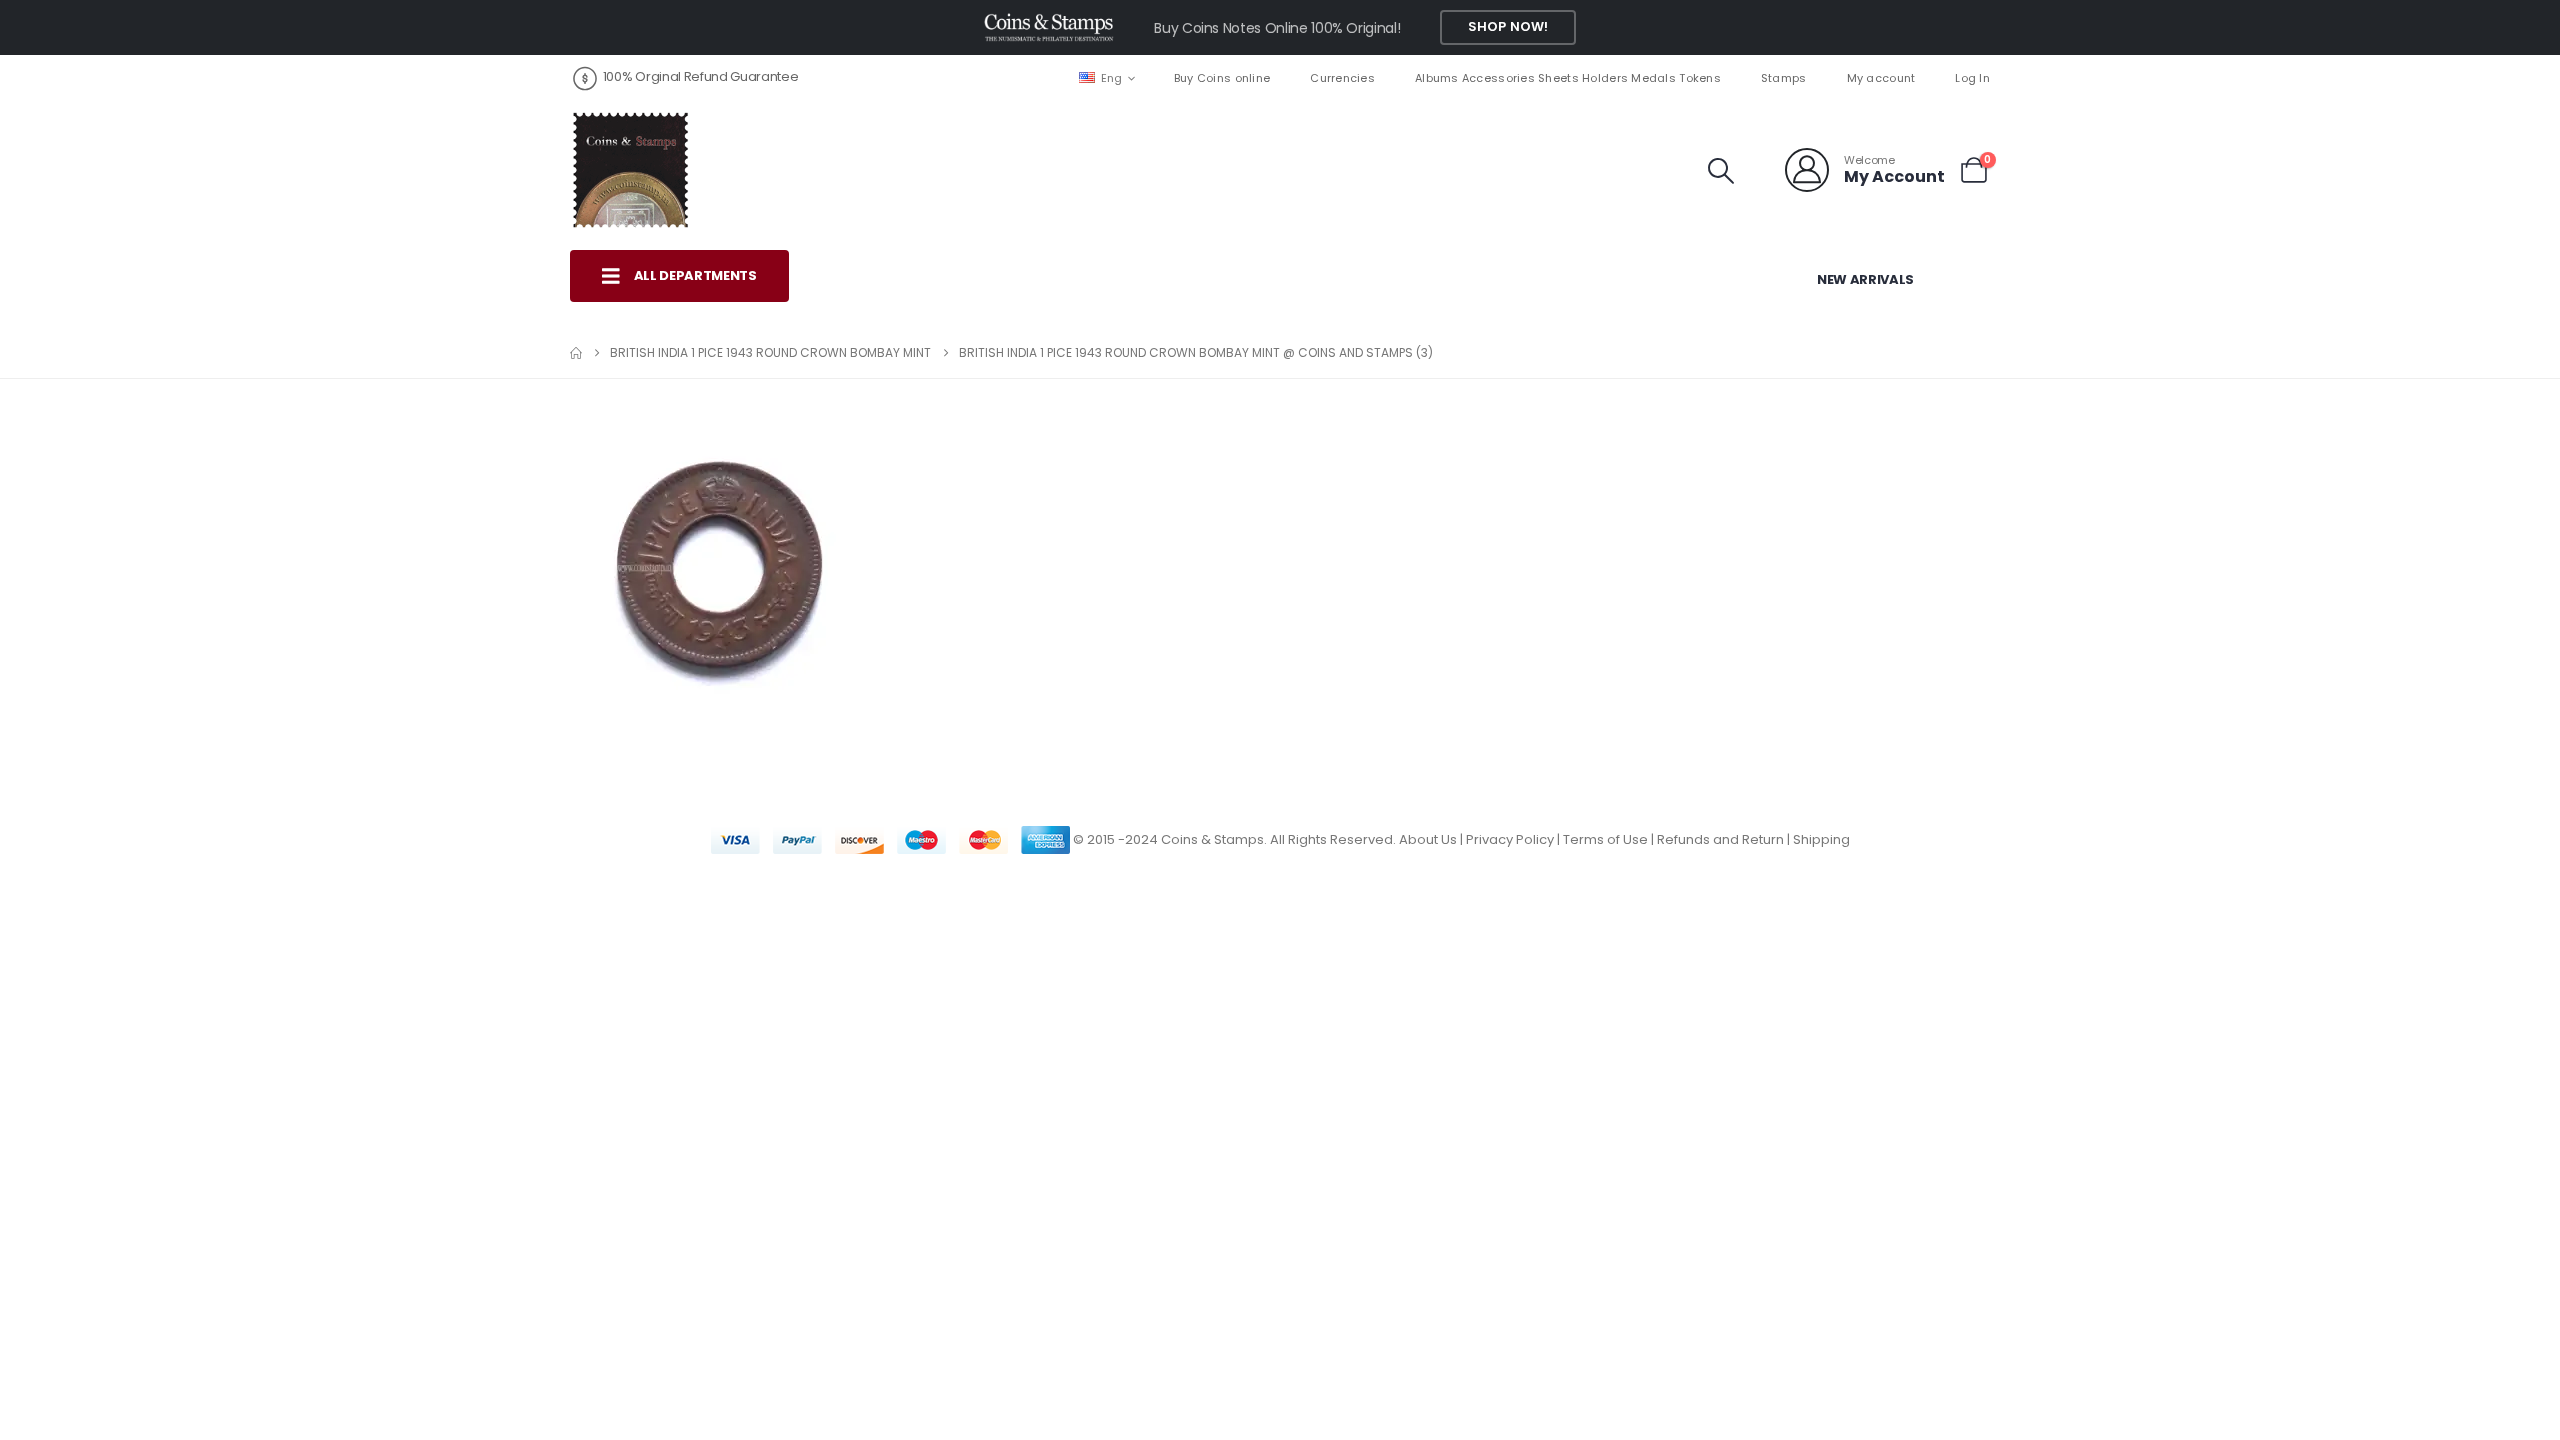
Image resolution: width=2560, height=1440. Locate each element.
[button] (1721, 171)
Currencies (1342, 78)
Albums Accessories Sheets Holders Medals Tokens (1568, 78)
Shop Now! (1508, 26)
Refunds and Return (1720, 839)
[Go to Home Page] (576, 353)
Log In (1972, 78)
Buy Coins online (1222, 78)
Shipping (1821, 839)
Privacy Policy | (1514, 839)
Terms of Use (1605, 839)
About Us (1428, 839)
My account (1881, 78)
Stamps (1784, 78)
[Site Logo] (630, 170)
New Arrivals (1865, 279)
